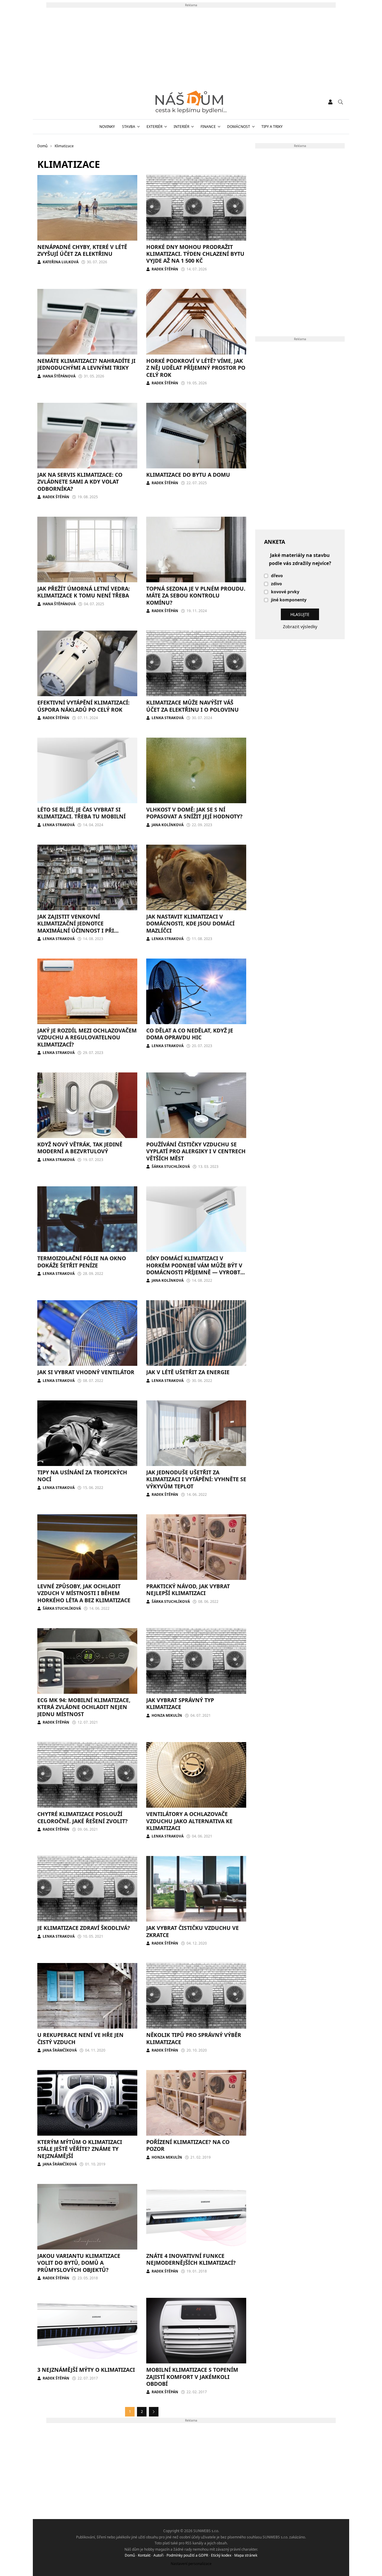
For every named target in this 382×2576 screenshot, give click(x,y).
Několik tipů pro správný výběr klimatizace (194, 2038)
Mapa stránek (246, 2555)
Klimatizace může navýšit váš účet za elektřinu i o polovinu (192, 706)
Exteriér (154, 127)
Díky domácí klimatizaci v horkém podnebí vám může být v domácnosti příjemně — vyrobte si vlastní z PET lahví (195, 1269)
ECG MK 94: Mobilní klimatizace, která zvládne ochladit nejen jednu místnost (84, 1707)
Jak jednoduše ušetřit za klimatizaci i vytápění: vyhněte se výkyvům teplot (196, 1479)
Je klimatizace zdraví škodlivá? (84, 1928)
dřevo (277, 576)
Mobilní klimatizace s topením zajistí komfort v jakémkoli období (192, 2377)
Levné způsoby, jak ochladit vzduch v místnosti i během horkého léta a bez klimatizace (84, 1593)
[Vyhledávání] (341, 102)
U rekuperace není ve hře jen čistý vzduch (80, 2038)
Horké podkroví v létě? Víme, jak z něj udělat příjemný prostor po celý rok (196, 368)
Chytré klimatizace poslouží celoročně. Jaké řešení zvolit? (83, 1817)
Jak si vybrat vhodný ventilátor (86, 1372)
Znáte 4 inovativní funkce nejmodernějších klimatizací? (191, 2259)
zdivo (277, 584)
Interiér (181, 127)
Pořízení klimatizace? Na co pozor (188, 2145)
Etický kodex (221, 2555)
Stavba (129, 127)
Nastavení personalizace (191, 2564)
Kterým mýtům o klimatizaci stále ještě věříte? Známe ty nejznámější (80, 2149)
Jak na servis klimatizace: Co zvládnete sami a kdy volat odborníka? (80, 482)
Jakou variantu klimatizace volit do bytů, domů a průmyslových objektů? (79, 2263)
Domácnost (239, 127)
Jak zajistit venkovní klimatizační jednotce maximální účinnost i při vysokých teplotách (76, 927)
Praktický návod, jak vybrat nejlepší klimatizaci (188, 1590)
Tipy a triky (272, 127)
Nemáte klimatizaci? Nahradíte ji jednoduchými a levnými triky (86, 364)
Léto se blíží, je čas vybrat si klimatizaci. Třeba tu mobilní (81, 813)
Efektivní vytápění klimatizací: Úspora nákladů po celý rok (83, 706)
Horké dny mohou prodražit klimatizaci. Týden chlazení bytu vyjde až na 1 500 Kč (195, 254)
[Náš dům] (191, 102)
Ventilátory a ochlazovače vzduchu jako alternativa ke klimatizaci (189, 1821)
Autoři (158, 2555)
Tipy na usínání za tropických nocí (82, 1476)
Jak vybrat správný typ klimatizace (180, 1703)
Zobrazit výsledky (300, 627)
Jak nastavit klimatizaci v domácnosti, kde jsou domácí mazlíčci (190, 924)
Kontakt (144, 2555)
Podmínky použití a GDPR (187, 2555)
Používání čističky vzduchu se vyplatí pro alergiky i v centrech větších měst (196, 1151)
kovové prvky (285, 592)
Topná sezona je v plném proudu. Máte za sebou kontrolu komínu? (196, 596)
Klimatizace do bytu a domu (188, 475)
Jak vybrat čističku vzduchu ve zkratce (192, 1931)
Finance (208, 127)
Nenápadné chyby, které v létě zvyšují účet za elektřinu (82, 250)
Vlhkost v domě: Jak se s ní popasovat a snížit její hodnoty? (194, 813)
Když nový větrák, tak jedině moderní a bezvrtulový (80, 1148)
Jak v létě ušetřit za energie (188, 1372)
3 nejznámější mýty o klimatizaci (86, 2370)
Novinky (107, 127)
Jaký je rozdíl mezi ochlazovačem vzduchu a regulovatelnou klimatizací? (87, 1037)
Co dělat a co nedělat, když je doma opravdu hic (190, 1034)
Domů (130, 2555)
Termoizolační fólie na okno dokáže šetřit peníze (82, 1262)
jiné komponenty (289, 600)
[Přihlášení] (330, 102)
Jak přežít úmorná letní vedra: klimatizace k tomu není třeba (84, 592)
